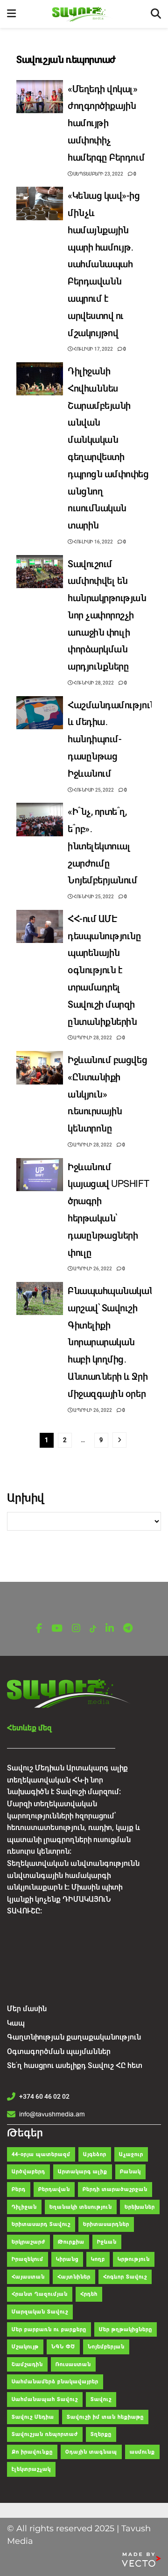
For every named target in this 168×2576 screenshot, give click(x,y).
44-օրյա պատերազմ (41, 2154)
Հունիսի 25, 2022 (93, 790)
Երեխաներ (140, 2207)
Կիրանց (67, 2259)
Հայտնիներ (74, 2277)
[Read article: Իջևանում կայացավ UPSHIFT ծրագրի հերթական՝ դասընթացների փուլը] (40, 1175)
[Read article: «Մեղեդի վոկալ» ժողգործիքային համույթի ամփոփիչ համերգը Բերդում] (40, 97)
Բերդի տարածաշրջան (115, 2189)
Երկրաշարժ (28, 2242)
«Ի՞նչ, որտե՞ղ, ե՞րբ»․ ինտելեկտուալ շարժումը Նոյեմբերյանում (103, 846)
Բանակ (130, 2172)
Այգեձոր (95, 2154)
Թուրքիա (71, 2242)
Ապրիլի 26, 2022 (92, 1269)
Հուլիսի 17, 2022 (93, 349)
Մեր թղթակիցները (126, 2329)
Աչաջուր (131, 2154)
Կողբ (98, 2259)
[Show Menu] (11, 14)
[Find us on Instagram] (76, 1629)
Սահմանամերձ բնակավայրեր (55, 2382)
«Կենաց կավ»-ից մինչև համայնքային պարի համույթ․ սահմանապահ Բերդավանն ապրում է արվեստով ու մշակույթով (104, 264)
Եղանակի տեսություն (81, 2207)
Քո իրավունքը (32, 2452)
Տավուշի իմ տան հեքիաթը (105, 2417)
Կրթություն (134, 2259)
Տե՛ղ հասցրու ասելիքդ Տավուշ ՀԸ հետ (75, 2065)
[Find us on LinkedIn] (110, 1629)
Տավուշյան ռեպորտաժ (45, 2434)
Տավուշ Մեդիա (33, 2417)
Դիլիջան (24, 2207)
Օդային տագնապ (91, 2452)
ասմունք (142, 2452)
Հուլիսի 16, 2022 (93, 542)
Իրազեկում (28, 2259)
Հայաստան (28, 2277)
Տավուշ (101, 2399)
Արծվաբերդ (28, 2172)
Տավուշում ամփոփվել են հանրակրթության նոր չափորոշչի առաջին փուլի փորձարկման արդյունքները (107, 616)
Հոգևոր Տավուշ (125, 2277)
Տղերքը (101, 2434)
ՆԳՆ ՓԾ (63, 2347)
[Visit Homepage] (83, 14)
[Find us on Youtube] (57, 1629)
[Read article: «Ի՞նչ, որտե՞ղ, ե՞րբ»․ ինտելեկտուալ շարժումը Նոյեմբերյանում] (40, 820)
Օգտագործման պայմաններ (59, 2051)
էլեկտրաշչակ (31, 2469)
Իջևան (107, 2242)
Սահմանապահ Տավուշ (45, 2399)
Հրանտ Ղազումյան (40, 2294)
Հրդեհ (89, 2294)
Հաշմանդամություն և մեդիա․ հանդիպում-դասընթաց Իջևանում (112, 739)
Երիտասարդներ (106, 2224)
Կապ (16, 2023)
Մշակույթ (25, 2347)
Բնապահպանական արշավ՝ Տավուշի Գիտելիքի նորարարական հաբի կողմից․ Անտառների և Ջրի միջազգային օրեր (111, 1342)
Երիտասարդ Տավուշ (41, 2224)
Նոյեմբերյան (106, 2347)
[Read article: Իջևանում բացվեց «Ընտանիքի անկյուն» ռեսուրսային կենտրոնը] (40, 1068)
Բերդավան (54, 2189)
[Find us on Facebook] (39, 1629)
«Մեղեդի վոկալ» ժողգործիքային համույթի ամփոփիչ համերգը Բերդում (106, 123)
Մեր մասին (27, 2009)
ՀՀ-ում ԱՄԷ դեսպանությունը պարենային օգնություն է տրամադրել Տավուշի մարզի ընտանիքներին (105, 970)
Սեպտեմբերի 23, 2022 (98, 174)
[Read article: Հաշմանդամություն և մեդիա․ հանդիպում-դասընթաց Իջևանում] (40, 713)
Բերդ (19, 2189)
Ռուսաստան (73, 2364)
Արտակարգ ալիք (83, 2172)
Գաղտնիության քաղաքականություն (74, 2037)
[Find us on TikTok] (93, 1629)
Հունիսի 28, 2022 (93, 683)
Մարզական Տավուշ (40, 2312)
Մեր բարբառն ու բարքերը (49, 2329)
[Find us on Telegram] (128, 1629)
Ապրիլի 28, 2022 (92, 1038)
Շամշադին (27, 2364)
